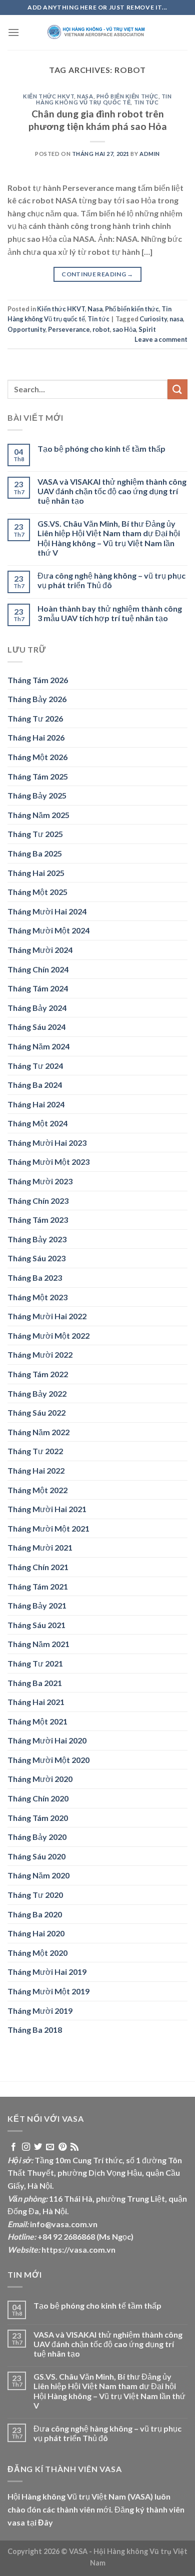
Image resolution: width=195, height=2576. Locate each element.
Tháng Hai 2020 (36, 1933)
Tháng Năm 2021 (38, 1644)
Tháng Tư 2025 (35, 834)
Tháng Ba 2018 (35, 2030)
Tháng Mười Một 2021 (48, 1528)
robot (101, 329)
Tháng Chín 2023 (38, 1201)
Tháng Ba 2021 (35, 1683)
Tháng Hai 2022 (36, 1470)
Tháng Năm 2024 (38, 1046)
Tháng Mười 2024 (40, 950)
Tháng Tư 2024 (35, 1066)
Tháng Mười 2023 (40, 1181)
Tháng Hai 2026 (36, 737)
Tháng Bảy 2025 (37, 795)
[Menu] (13, 32)
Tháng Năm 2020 (38, 1875)
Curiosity (153, 319)
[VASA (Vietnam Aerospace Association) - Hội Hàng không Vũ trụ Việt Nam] (97, 32)
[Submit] (177, 389)
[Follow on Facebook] (13, 2147)
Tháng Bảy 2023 (37, 1239)
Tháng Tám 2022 (38, 1374)
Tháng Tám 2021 (38, 1586)
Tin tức (146, 102)
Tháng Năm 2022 (38, 1432)
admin (150, 154)
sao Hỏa (124, 329)
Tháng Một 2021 (37, 1721)
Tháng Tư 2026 (35, 718)
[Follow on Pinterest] (62, 2147)
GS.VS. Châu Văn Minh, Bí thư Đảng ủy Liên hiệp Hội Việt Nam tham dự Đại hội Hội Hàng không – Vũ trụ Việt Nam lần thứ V (109, 538)
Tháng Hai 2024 (36, 1104)
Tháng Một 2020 (37, 1953)
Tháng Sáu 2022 (36, 1412)
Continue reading (97, 274)
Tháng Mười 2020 (40, 1779)
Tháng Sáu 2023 (36, 1258)
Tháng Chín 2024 (38, 969)
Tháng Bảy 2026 (37, 699)
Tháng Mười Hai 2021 (47, 1509)
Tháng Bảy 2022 (37, 1393)
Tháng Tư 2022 (35, 1451)
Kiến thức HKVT (48, 96)
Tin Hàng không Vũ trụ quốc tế (104, 99)
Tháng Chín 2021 (38, 1567)
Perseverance (69, 329)
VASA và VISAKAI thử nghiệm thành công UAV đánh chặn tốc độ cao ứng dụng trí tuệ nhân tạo (112, 491)
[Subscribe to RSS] (74, 2147)
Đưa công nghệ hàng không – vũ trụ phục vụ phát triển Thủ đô (111, 580)
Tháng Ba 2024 (35, 1085)
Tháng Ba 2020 (35, 1914)
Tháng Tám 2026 (38, 680)
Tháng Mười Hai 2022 (47, 1316)
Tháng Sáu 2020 (36, 1856)
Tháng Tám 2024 (38, 988)
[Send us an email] (50, 2147)
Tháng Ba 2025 (35, 853)
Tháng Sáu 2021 (36, 1625)
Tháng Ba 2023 (35, 1278)
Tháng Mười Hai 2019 (47, 1972)
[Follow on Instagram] (26, 2147)
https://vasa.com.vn (78, 2249)
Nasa (85, 96)
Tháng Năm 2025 (38, 815)
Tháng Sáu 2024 (36, 1027)
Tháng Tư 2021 (35, 1663)
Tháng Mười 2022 (40, 1354)
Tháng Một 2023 (37, 1297)
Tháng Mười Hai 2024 (47, 911)
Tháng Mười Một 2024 (48, 930)
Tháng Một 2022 (37, 1490)
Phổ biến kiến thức (127, 96)
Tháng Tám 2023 (38, 1220)
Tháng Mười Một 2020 (48, 1760)
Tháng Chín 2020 (38, 1798)
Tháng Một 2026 (37, 757)
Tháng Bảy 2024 (37, 1008)
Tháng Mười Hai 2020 (47, 1740)
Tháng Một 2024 (37, 1123)
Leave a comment (161, 339)
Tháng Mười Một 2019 (48, 1991)
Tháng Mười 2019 (40, 2011)
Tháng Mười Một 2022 (48, 1335)
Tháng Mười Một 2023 (48, 1162)
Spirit (147, 329)
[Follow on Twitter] (38, 2147)
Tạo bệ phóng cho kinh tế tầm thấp (101, 448)
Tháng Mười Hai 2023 (47, 1143)
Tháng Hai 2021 (36, 1702)
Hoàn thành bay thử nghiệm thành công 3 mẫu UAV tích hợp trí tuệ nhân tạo (110, 613)
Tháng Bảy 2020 (37, 1837)
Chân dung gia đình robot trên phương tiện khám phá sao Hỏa (98, 120)
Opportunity (26, 329)
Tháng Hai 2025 (36, 873)
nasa (176, 319)
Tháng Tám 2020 (38, 1818)
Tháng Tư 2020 (35, 1895)
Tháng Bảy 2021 (37, 1605)
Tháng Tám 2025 (38, 776)
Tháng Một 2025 (37, 892)
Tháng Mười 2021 (40, 1547)
